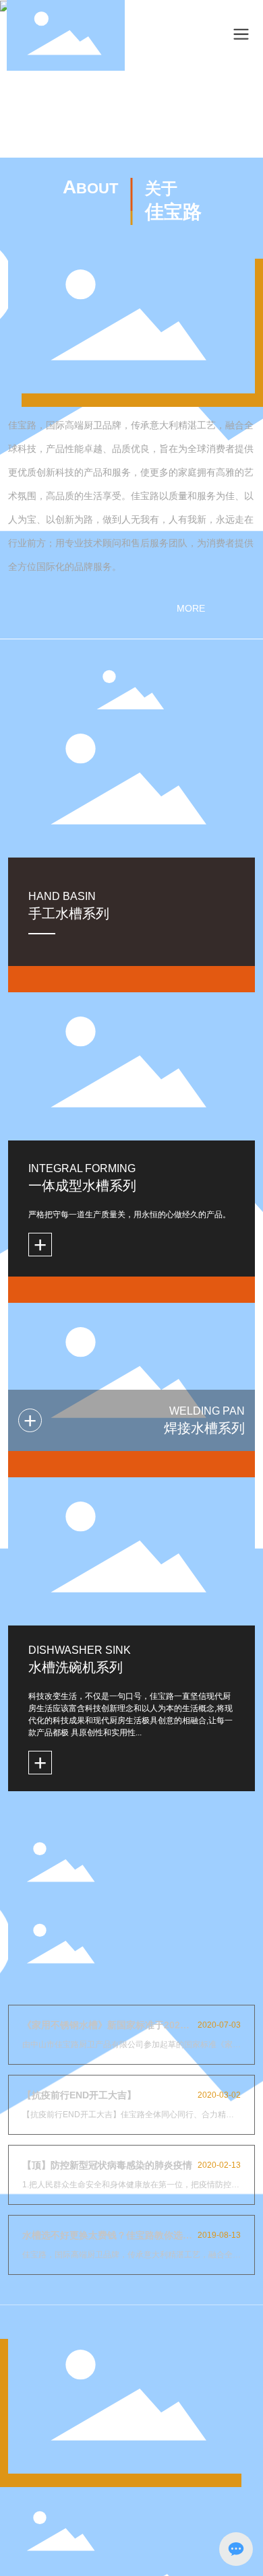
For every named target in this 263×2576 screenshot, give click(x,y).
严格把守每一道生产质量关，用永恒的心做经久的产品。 (129, 1215)
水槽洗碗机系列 (76, 1667)
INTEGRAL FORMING (82, 1168)
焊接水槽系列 (204, 1428)
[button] (122, 140)
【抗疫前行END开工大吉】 (79, 2095)
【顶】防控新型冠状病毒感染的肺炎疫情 (107, 2165)
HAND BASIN (62, 896)
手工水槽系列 (69, 913)
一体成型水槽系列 (82, 1186)
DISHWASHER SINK (80, 1650)
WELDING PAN (207, 1411)
